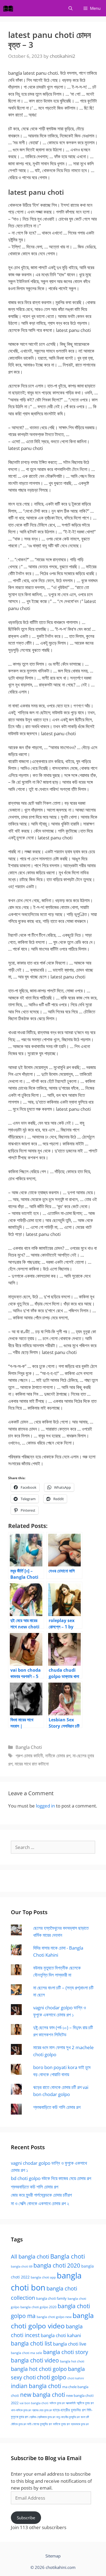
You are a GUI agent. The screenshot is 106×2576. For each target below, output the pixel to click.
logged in (45, 1806)
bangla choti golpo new (54, 2317)
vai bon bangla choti (34, 2403)
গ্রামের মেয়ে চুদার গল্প (42, 2410)
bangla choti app (43, 2277)
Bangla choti (68, 2256)
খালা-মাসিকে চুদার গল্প (21, 2410)
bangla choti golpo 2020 (38, 2307)
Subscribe (26, 2518)
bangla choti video (35, 2360)
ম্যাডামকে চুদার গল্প (80, 2424)
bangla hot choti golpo (39, 2369)
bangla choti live (70, 2344)
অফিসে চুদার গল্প (57, 2403)
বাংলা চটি (85, 2417)
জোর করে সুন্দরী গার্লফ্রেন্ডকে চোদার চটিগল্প (41, 2195)
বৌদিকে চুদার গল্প (18, 2424)
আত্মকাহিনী (71, 2403)
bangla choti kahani (61, 2335)
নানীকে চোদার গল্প (58, 1756)
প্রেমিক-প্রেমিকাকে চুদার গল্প (42, 2417)
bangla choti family (51, 2299)
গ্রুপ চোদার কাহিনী (29, 1756)
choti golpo (52, 2377)
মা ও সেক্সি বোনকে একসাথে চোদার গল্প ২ (40, 2203)
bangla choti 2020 (57, 2265)
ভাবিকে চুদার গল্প (61, 2424)
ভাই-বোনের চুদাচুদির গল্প (40, 2424)
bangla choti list (31, 2343)
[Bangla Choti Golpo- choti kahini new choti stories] (10, 8)
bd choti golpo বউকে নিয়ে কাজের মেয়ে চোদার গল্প (51, 2178)
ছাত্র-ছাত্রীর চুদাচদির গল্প (69, 2410)
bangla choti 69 (22, 2266)
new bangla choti (43, 2395)
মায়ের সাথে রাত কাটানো (32, 1764)
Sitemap (53, 2556)
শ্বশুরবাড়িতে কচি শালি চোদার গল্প (57, 2107)
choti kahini (76, 2378)
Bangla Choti (29, 1747)
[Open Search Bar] (71, 8)
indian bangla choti (36, 2386)
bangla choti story (66, 2352)
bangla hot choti (72, 2361)
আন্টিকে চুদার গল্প (85, 2403)
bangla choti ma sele (26, 2353)
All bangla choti (30, 2257)
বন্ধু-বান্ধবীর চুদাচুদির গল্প (68, 2417)
